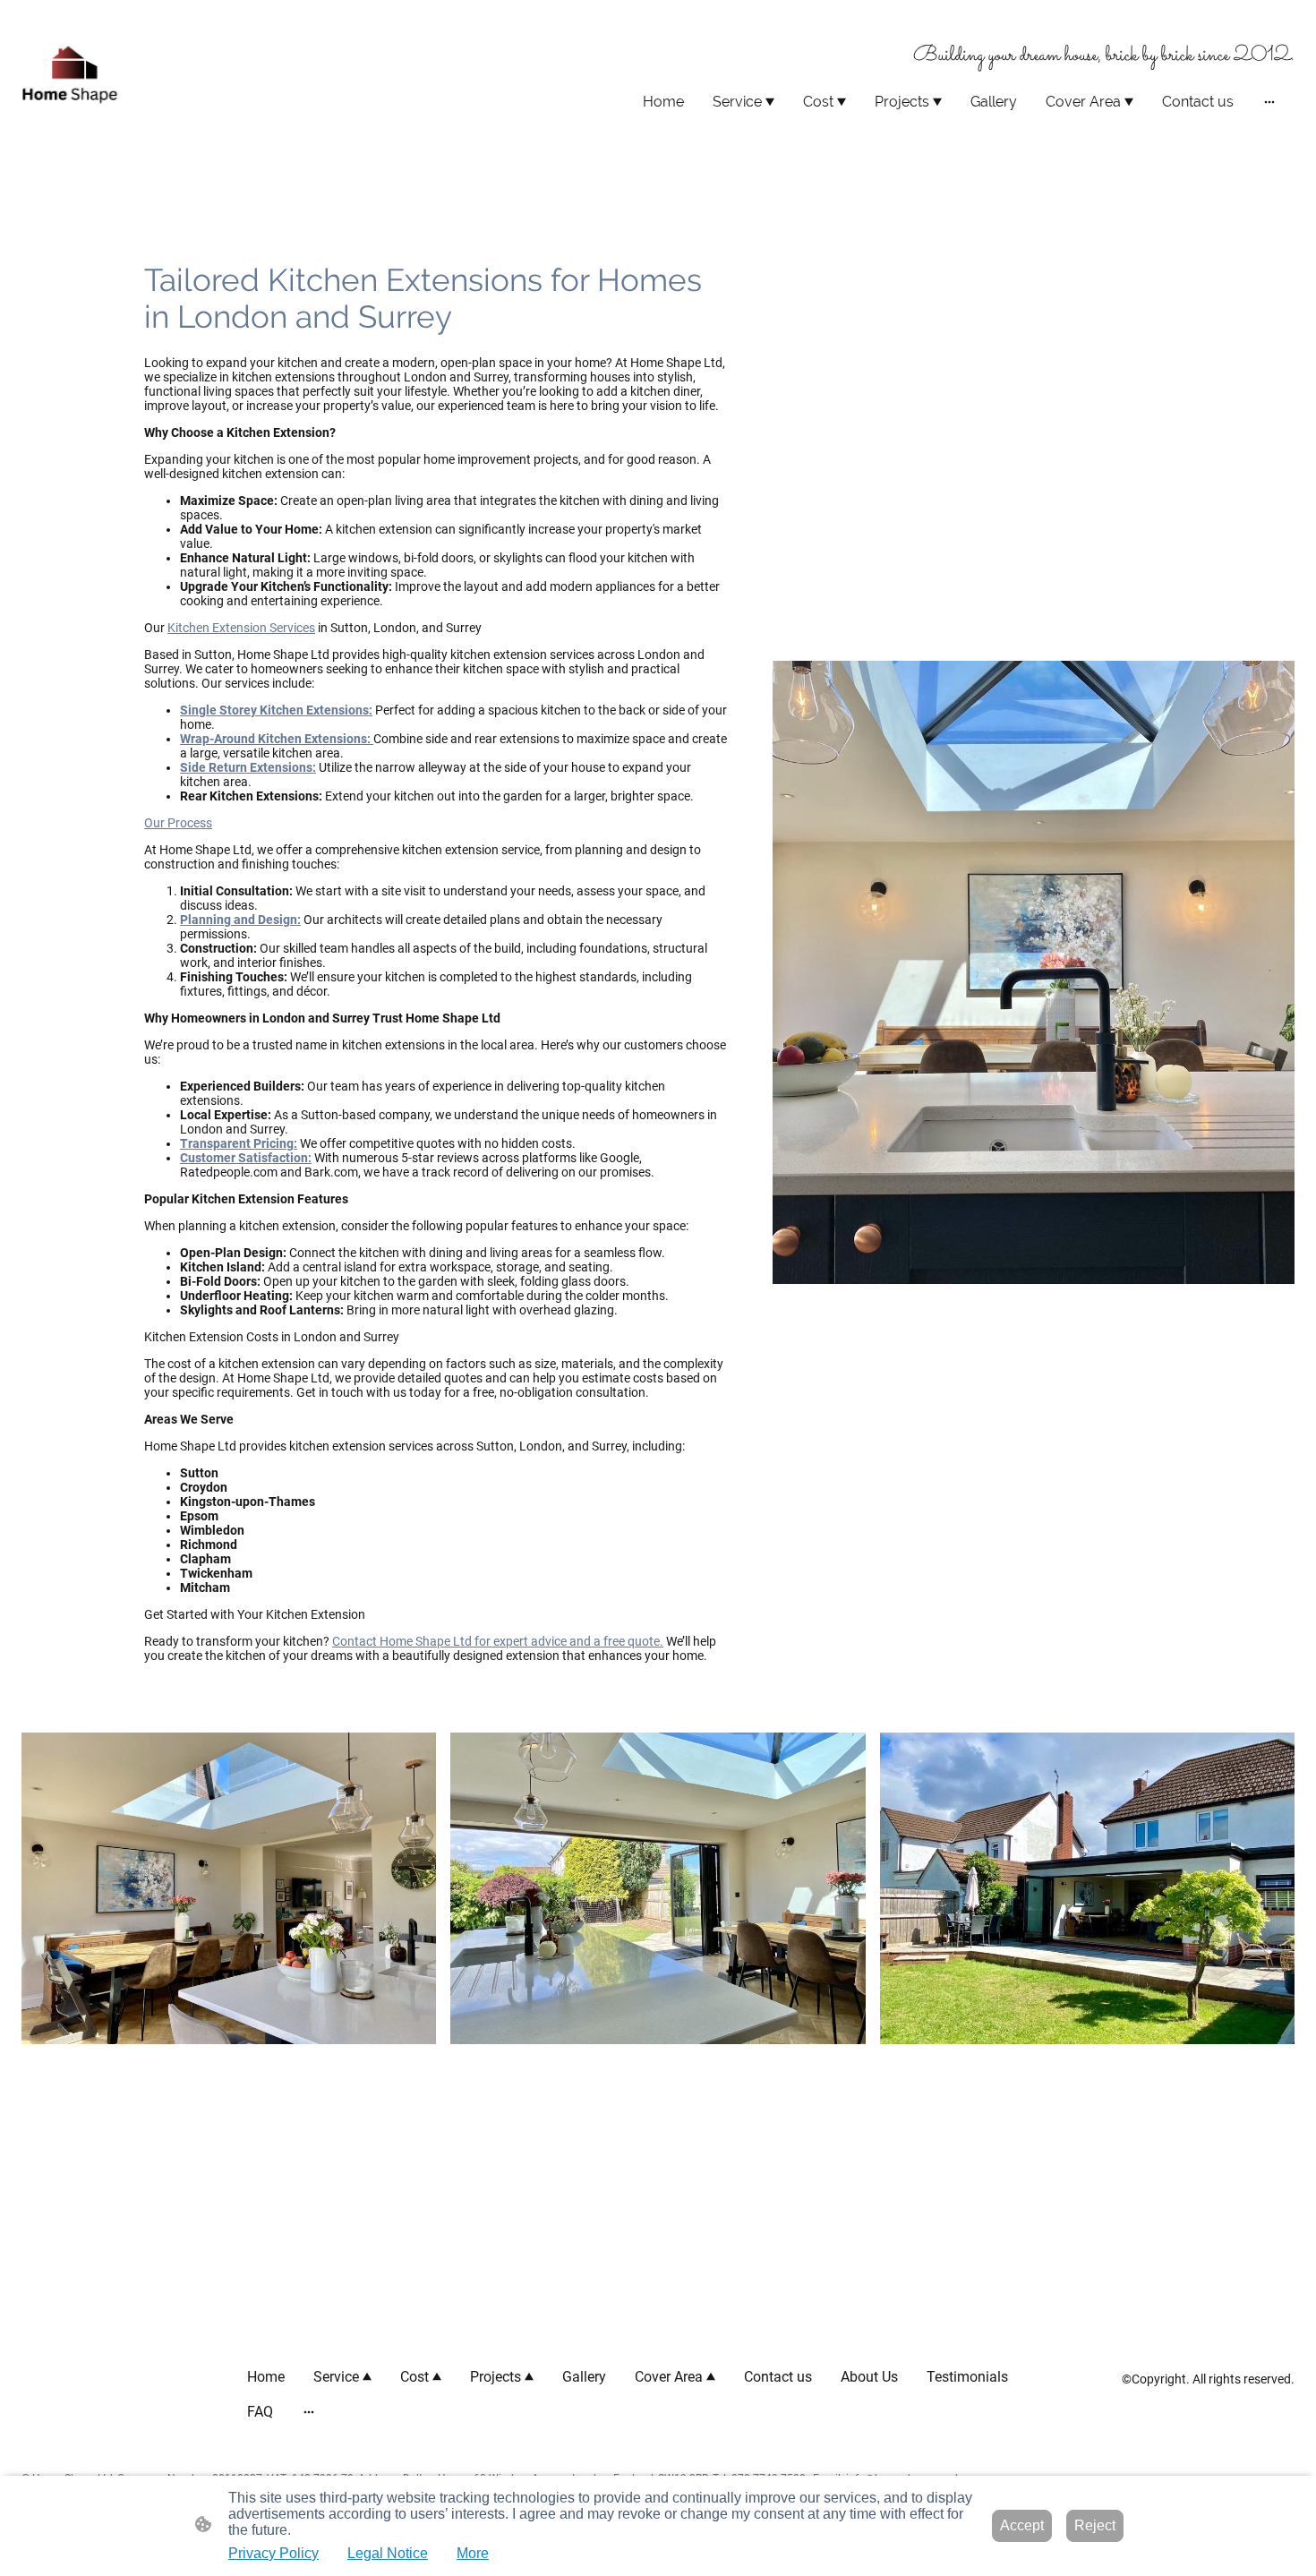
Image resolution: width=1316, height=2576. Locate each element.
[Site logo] (71, 77)
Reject (1095, 2525)
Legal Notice (388, 2553)
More (473, 2553)
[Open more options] (1269, 102)
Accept (1022, 2525)
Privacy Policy (273, 2553)
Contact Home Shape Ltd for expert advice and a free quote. (498, 1641)
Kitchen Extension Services (241, 628)
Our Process (178, 823)
